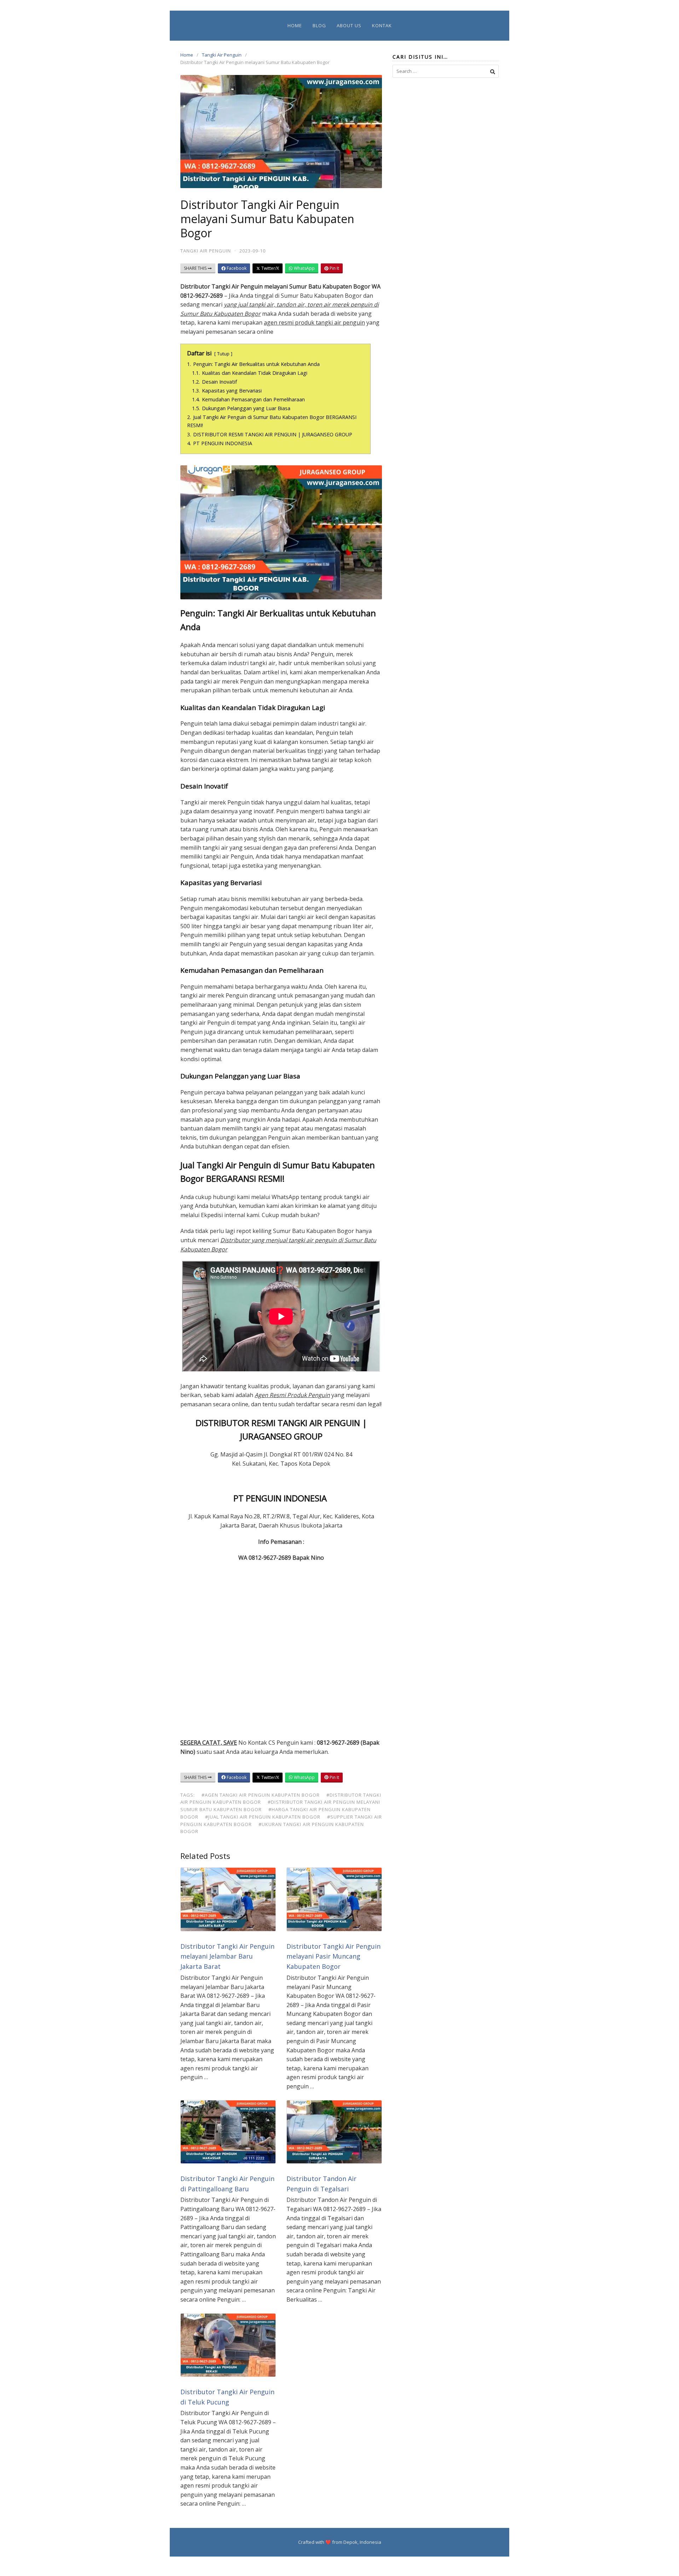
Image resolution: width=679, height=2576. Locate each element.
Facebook (236, 268)
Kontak (382, 25)
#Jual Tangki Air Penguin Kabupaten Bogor (263, 1817)
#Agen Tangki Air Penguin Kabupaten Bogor (261, 1795)
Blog (319, 25)
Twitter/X (270, 268)
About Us (349, 25)
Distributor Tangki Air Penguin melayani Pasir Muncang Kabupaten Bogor (333, 1956)
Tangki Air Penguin (222, 55)
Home (295, 25)
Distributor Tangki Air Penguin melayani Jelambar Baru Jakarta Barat (227, 1956)
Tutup (223, 354)
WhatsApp (304, 268)
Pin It (334, 268)
